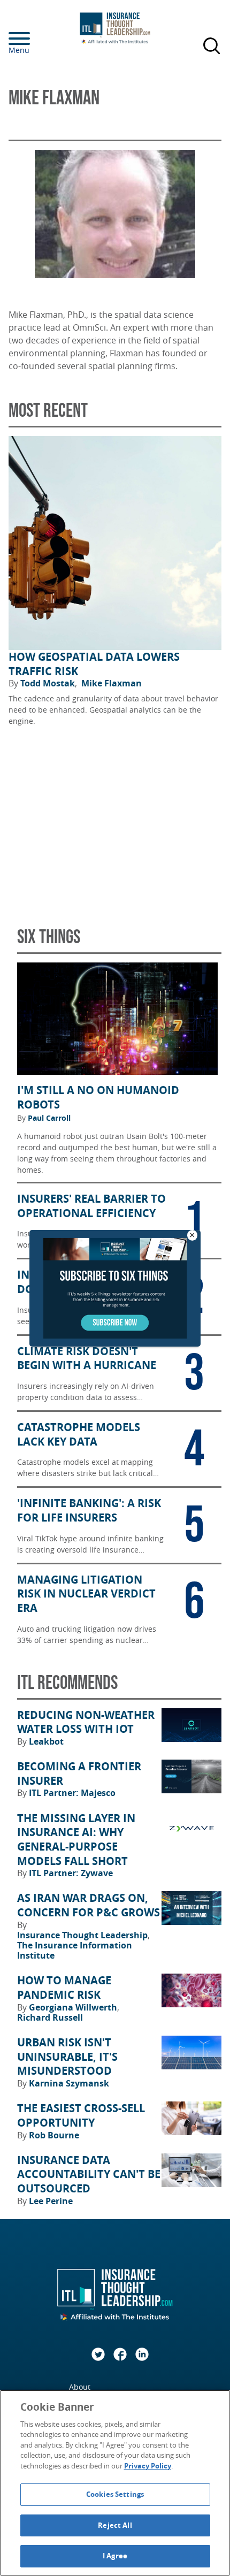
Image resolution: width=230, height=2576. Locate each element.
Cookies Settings (115, 2494)
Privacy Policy (148, 2466)
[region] (115, 2483)
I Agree (115, 2556)
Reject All (115, 2525)
